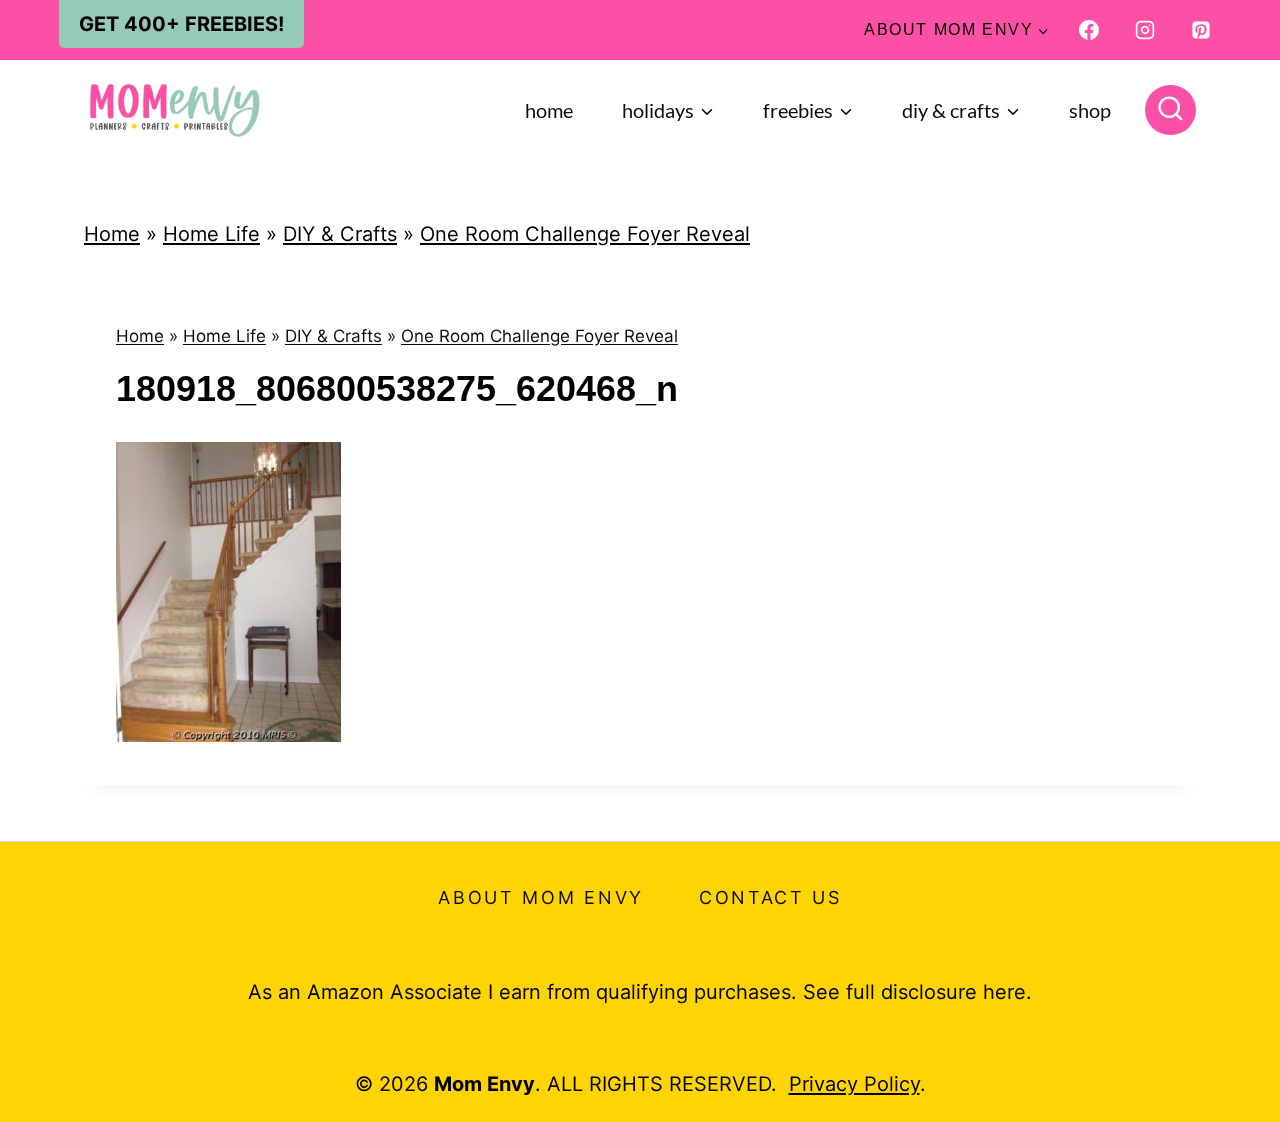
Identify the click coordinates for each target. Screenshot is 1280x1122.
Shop (1090, 110)
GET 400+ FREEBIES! (181, 24)
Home (549, 110)
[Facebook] (1089, 30)
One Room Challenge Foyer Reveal (585, 234)
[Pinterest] (1201, 30)
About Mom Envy (541, 897)
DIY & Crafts (340, 234)
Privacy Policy (854, 1084)
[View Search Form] (1170, 110)
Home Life (211, 234)
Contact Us (770, 897)
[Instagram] (1145, 30)
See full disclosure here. (917, 992)
